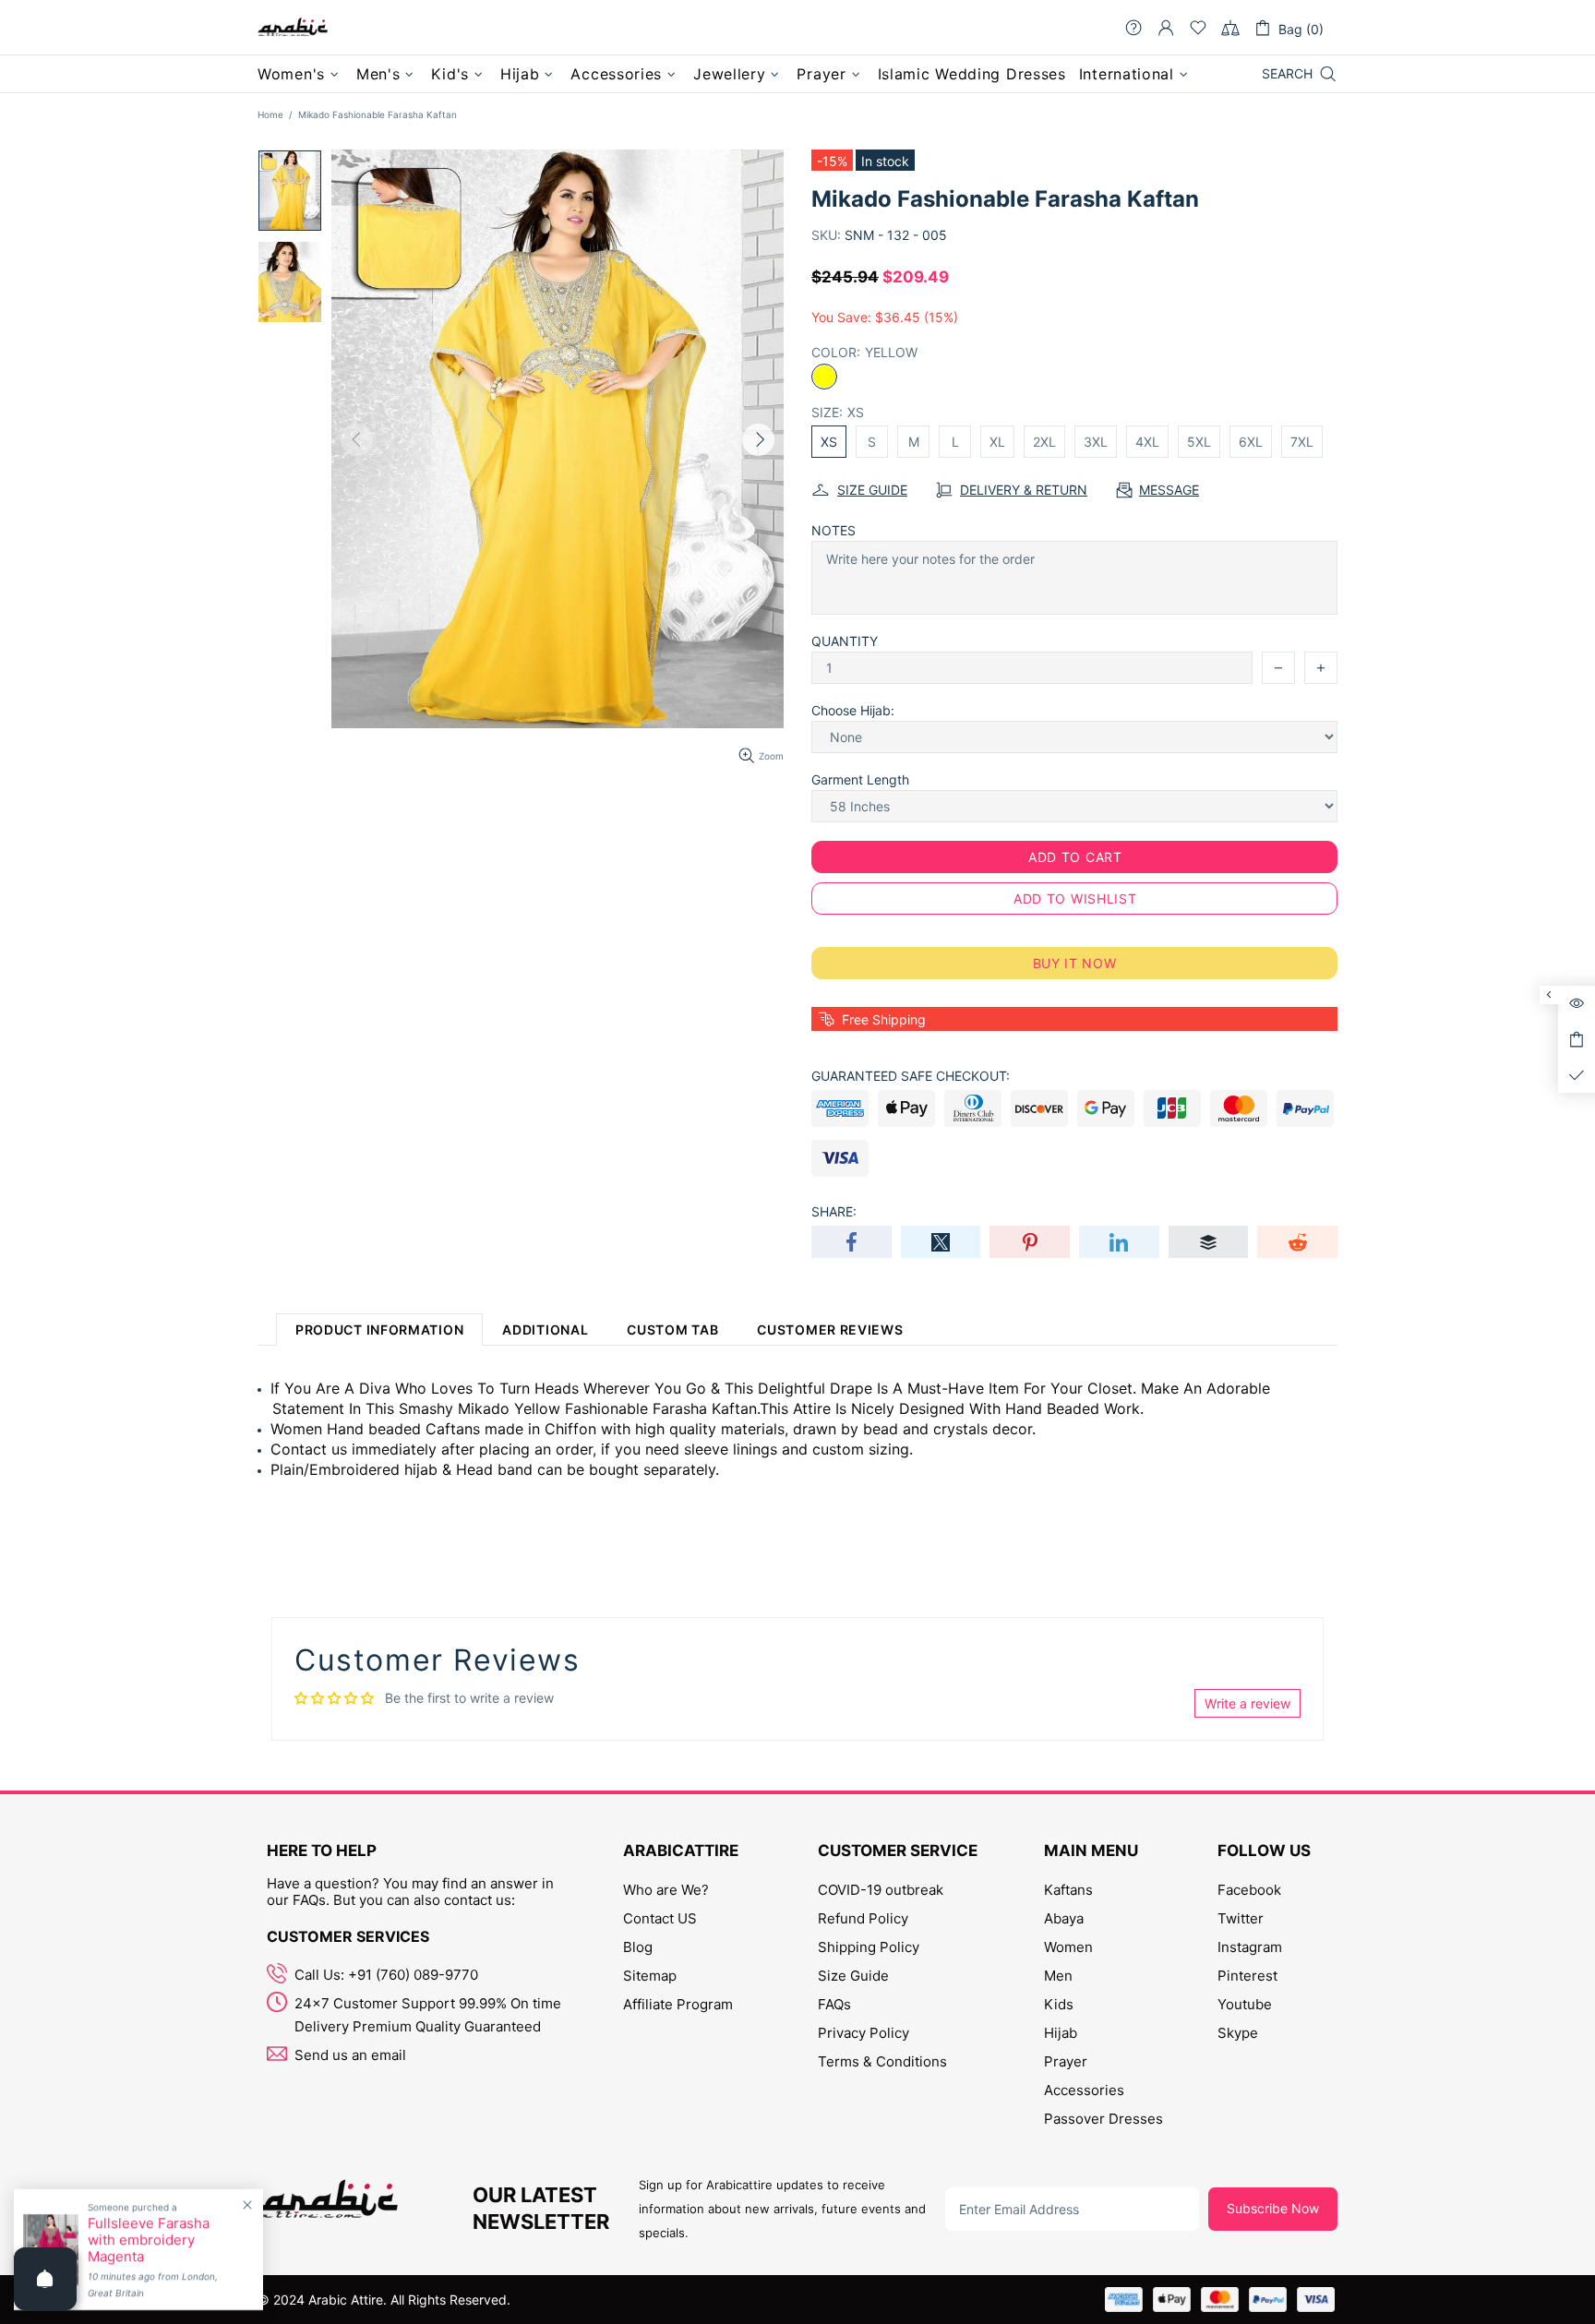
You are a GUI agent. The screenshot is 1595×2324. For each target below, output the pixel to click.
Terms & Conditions (882, 2061)
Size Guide (853, 1976)
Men (1058, 1976)
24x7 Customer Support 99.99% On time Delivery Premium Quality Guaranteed (428, 2015)
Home (270, 114)
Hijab (1061, 2033)
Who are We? (666, 1890)
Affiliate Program (678, 2004)
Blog (638, 1947)
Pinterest (1247, 1976)
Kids (1059, 2004)
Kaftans (1068, 1890)
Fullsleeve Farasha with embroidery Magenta (149, 2240)
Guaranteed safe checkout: (911, 1076)
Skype (1238, 2033)
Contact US (660, 1918)
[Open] (45, 2279)
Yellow (824, 377)
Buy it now (1075, 963)
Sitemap (650, 1976)
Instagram (1250, 1947)
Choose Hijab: (853, 710)
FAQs (834, 2004)
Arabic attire (293, 28)
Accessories (1084, 2090)
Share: (834, 1211)
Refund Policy (863, 1918)
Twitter (1241, 1918)
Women (1068, 1947)
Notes (833, 530)
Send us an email (350, 2055)
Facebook (1249, 1890)
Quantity (845, 641)
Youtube (1245, 2004)
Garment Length (860, 779)
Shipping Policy (869, 1947)
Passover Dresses (1103, 2119)
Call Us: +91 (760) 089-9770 (386, 1975)
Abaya (1064, 1918)
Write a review (1247, 1703)
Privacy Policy (863, 2033)
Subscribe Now (1273, 2208)
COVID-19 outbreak (881, 1890)
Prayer (1066, 2061)
